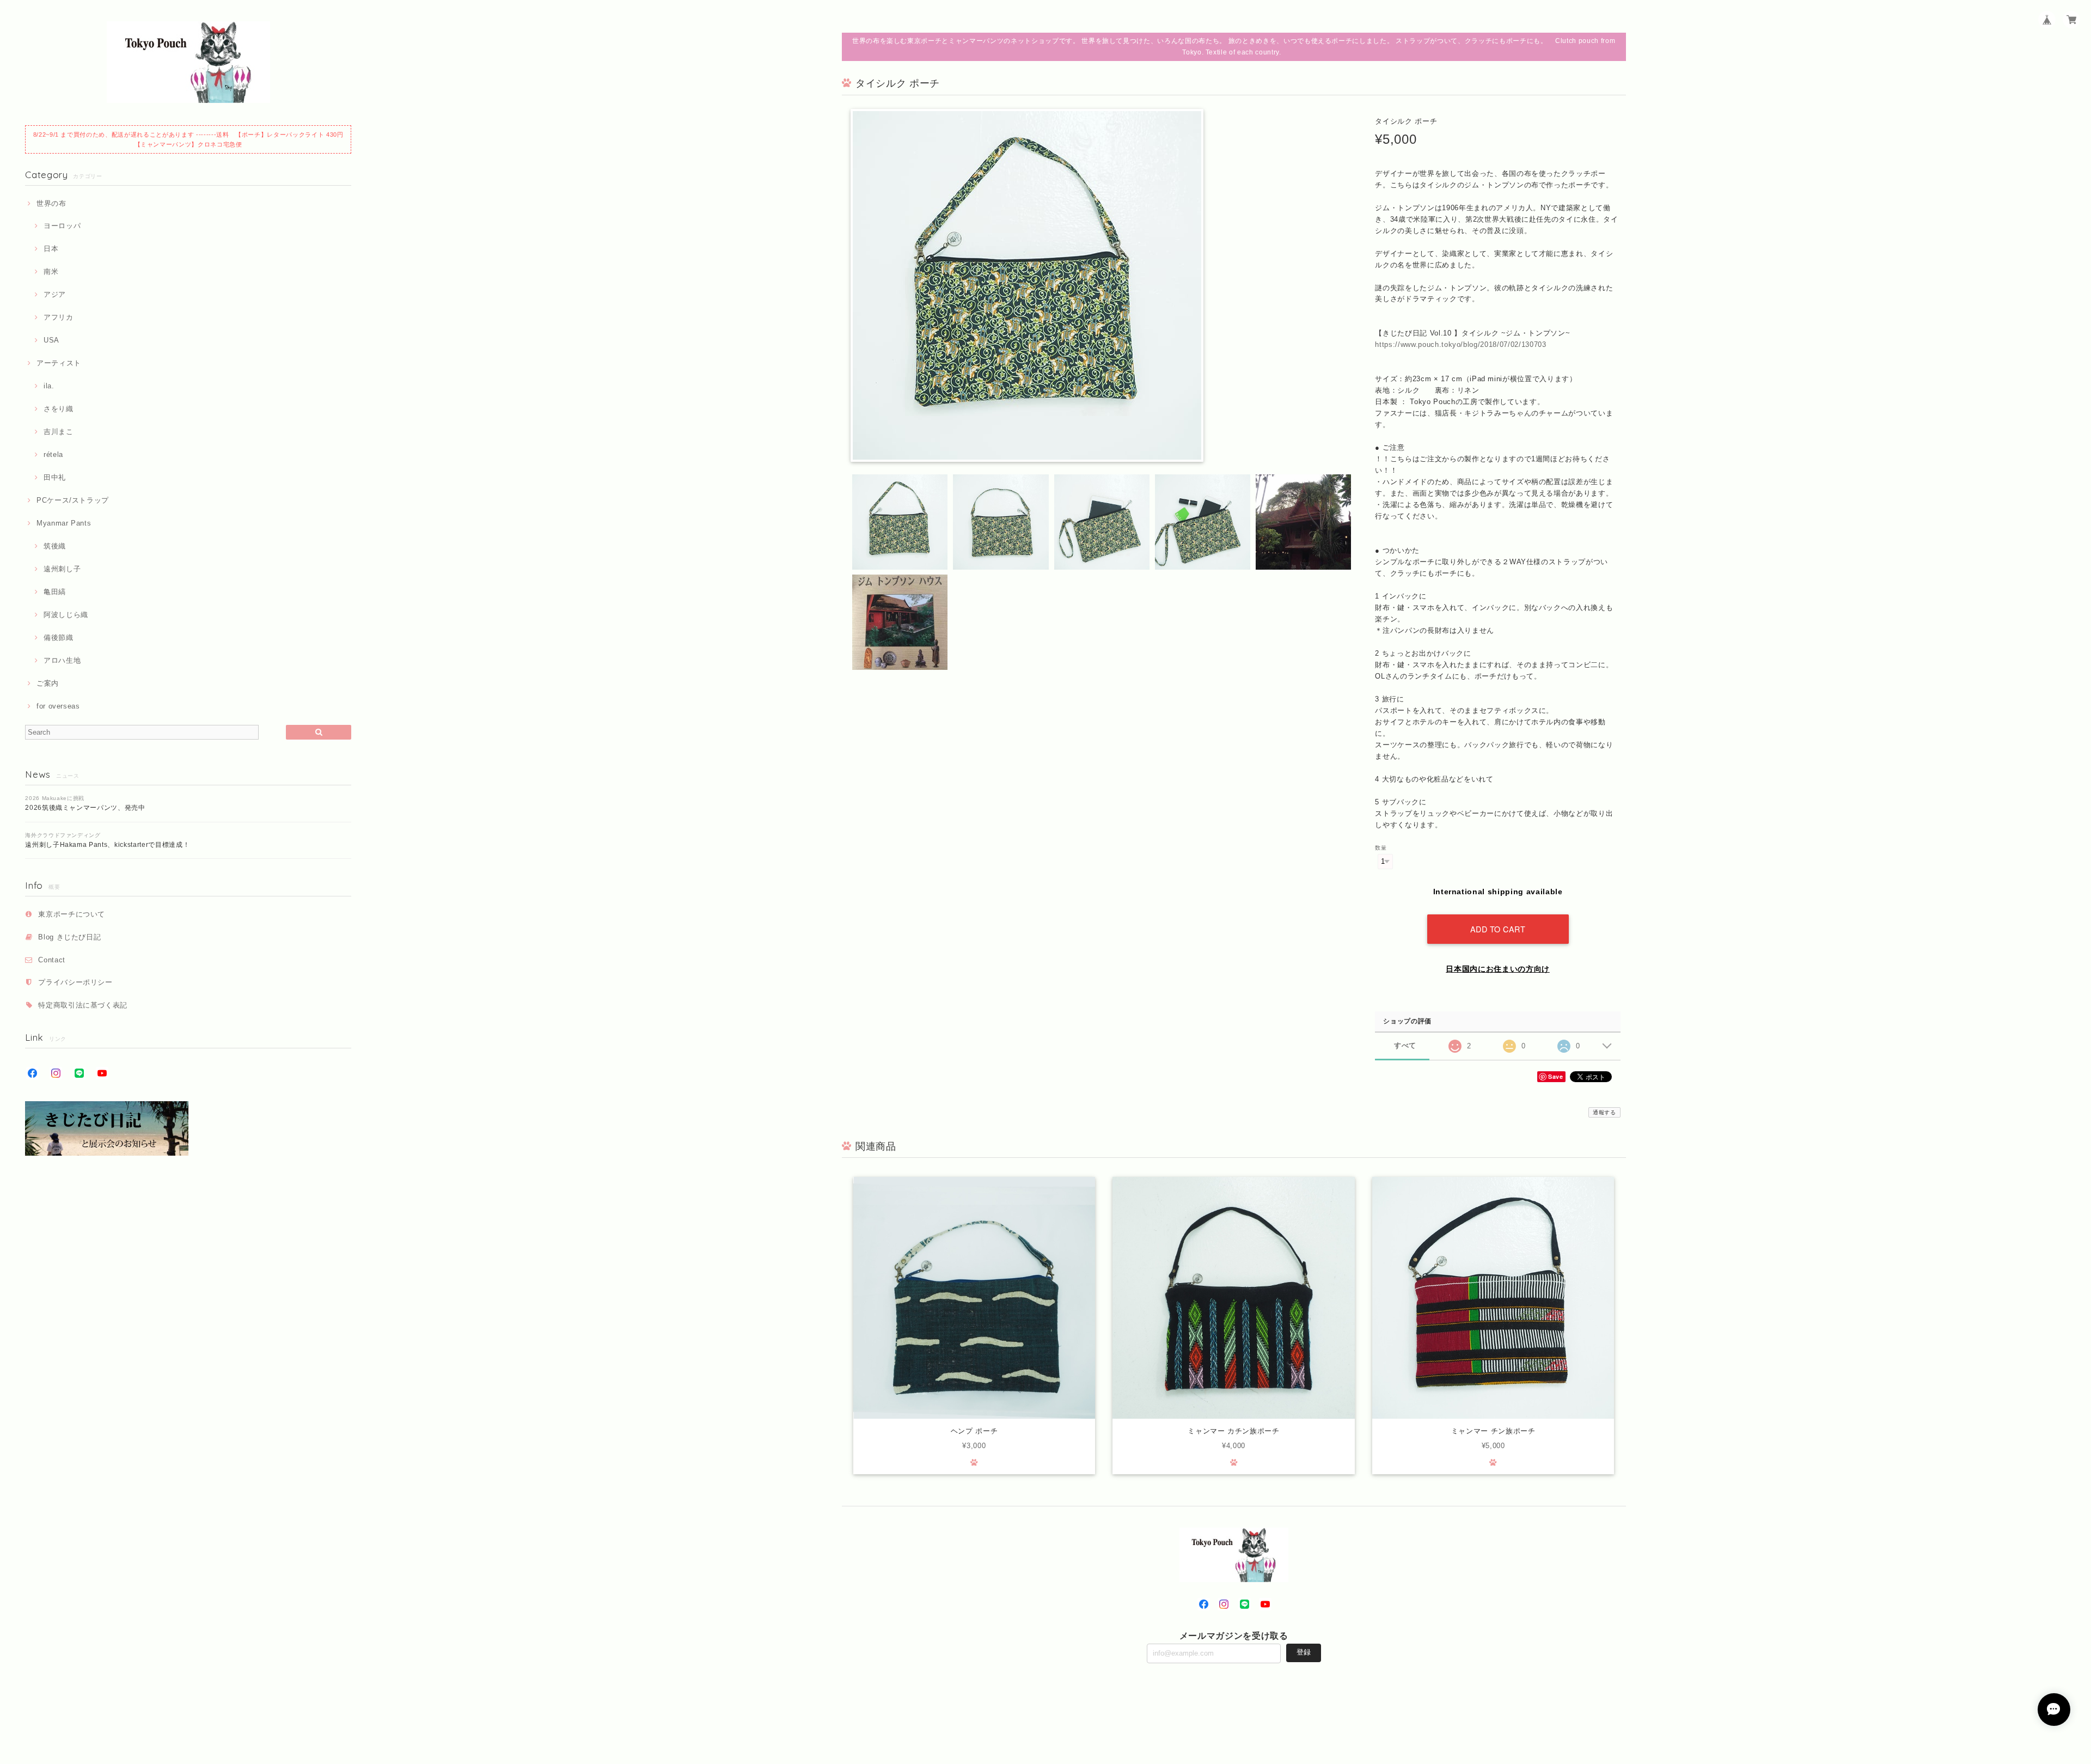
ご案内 (48, 683)
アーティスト (59, 363)
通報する (1604, 1112)
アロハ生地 (62, 660)
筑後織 (55, 546)
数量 (1381, 848)
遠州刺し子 (62, 569)
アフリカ (58, 317)
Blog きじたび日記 (69, 937)
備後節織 (58, 637)
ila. (49, 386)
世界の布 (51, 203)
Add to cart (1498, 929)
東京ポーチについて (72, 914)
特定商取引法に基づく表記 (83, 1005)
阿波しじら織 (66, 615)
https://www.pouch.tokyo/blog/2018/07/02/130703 (1460, 344)
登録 (1304, 1652)
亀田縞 (55, 592)
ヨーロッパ (62, 226)
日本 (51, 249)
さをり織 (58, 409)
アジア (55, 294)
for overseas (58, 706)
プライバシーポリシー (75, 982)
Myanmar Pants (64, 523)
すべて (1405, 1045)
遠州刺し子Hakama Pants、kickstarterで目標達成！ (107, 845)
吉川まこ (58, 432)
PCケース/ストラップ (73, 500)
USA (51, 340)
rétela (53, 454)
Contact (52, 960)
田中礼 (55, 477)
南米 (51, 271)
